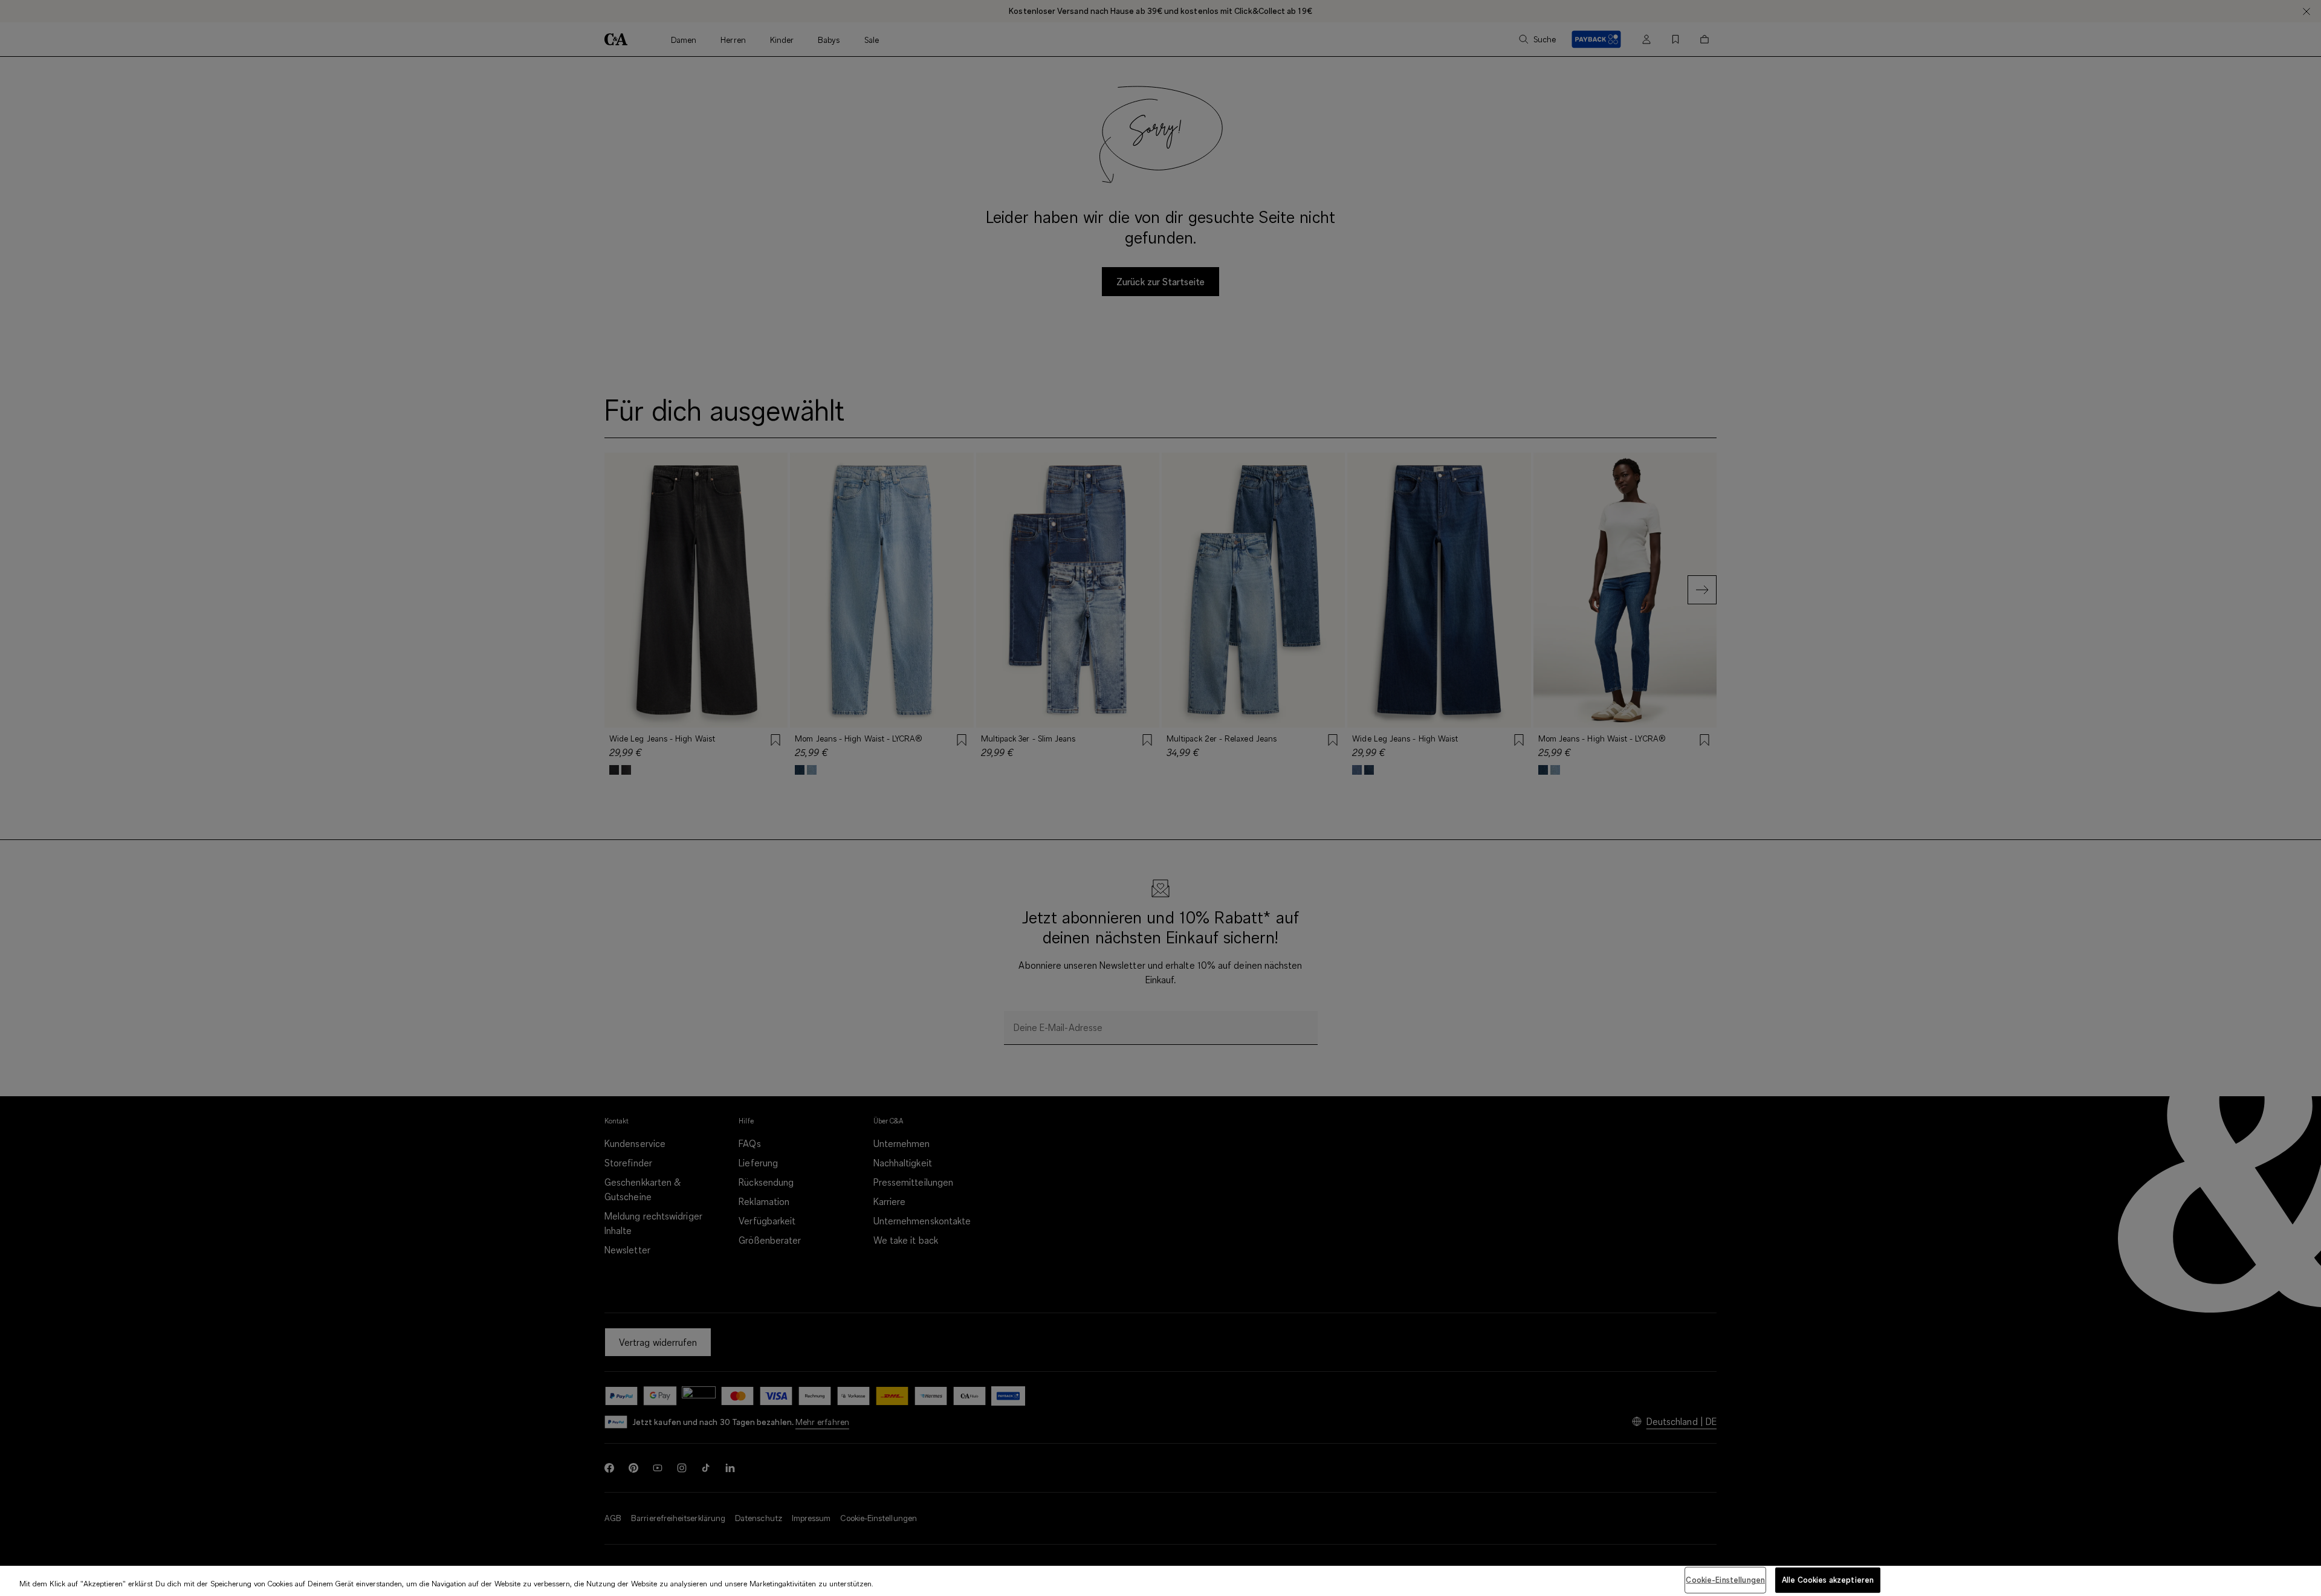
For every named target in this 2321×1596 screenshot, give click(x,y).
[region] (1160, 1581)
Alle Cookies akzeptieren (1828, 1580)
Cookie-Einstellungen (1725, 1580)
